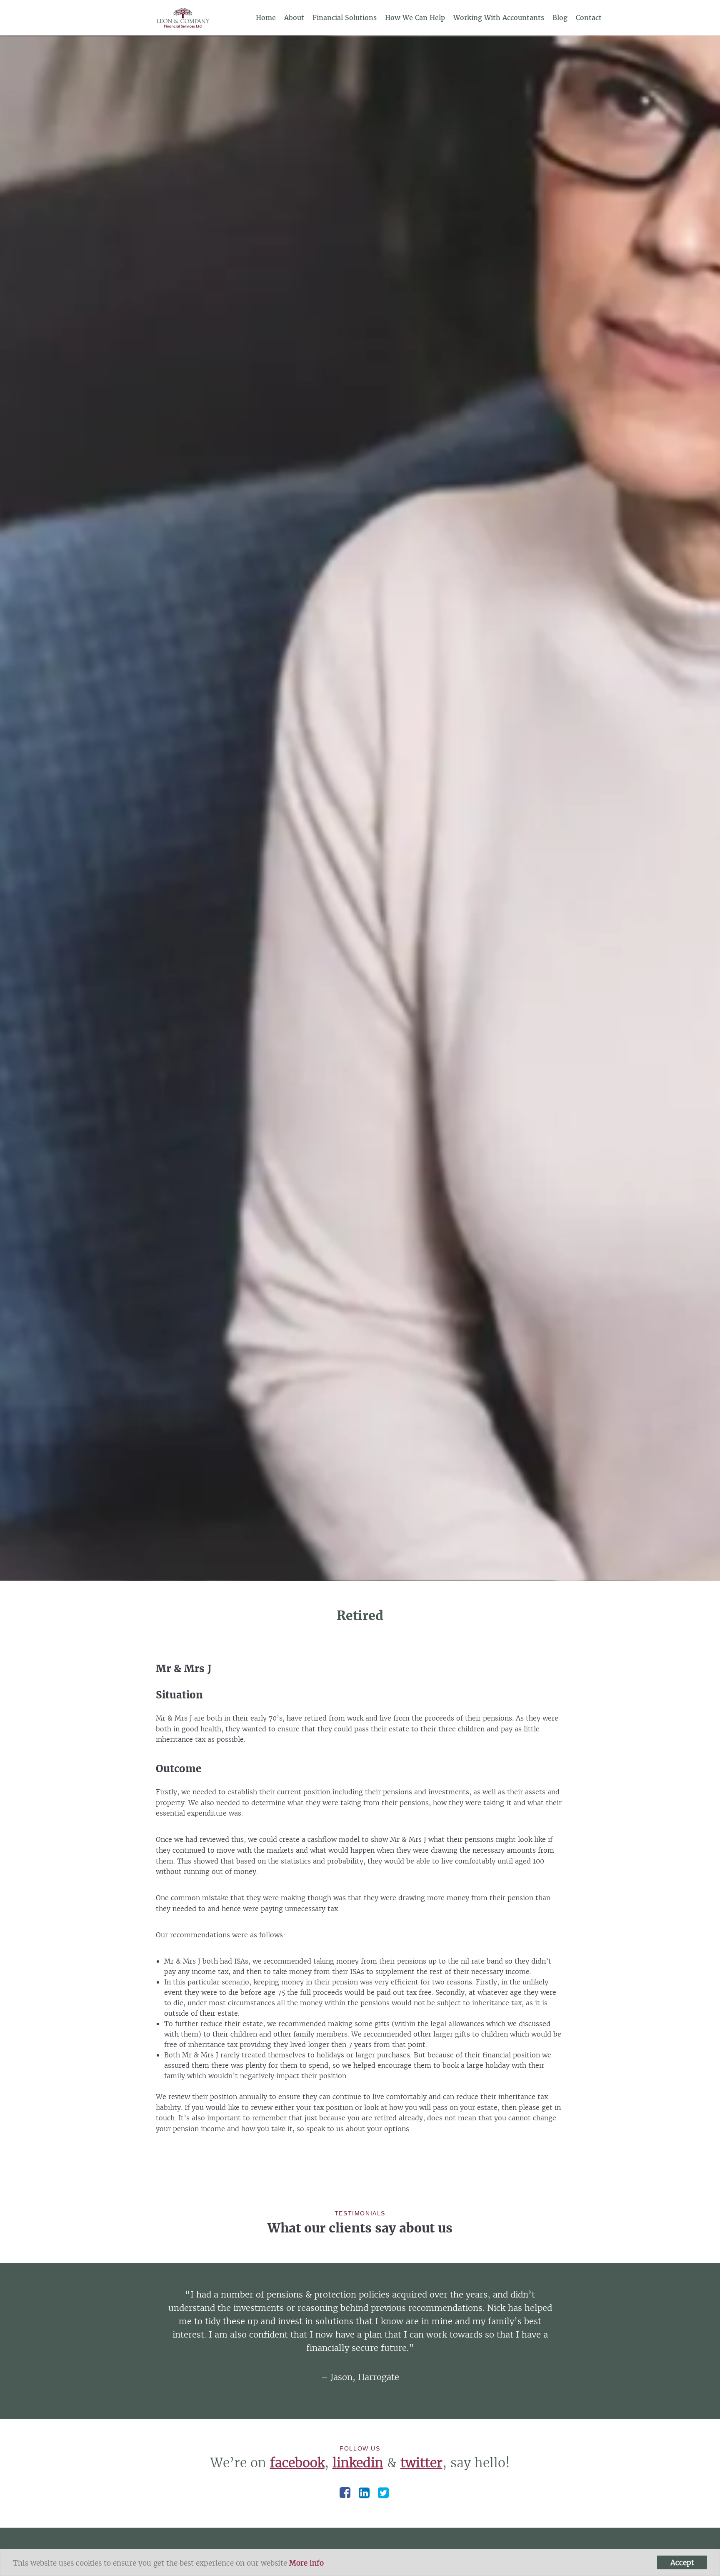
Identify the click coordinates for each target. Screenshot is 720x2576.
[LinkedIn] (364, 2493)
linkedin (358, 2463)
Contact (589, 18)
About (294, 18)
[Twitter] (383, 2493)
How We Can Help (415, 18)
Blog (560, 18)
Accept (682, 2562)
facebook (297, 2463)
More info (306, 2563)
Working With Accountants (499, 18)
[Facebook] (345, 2493)
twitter (421, 2463)
